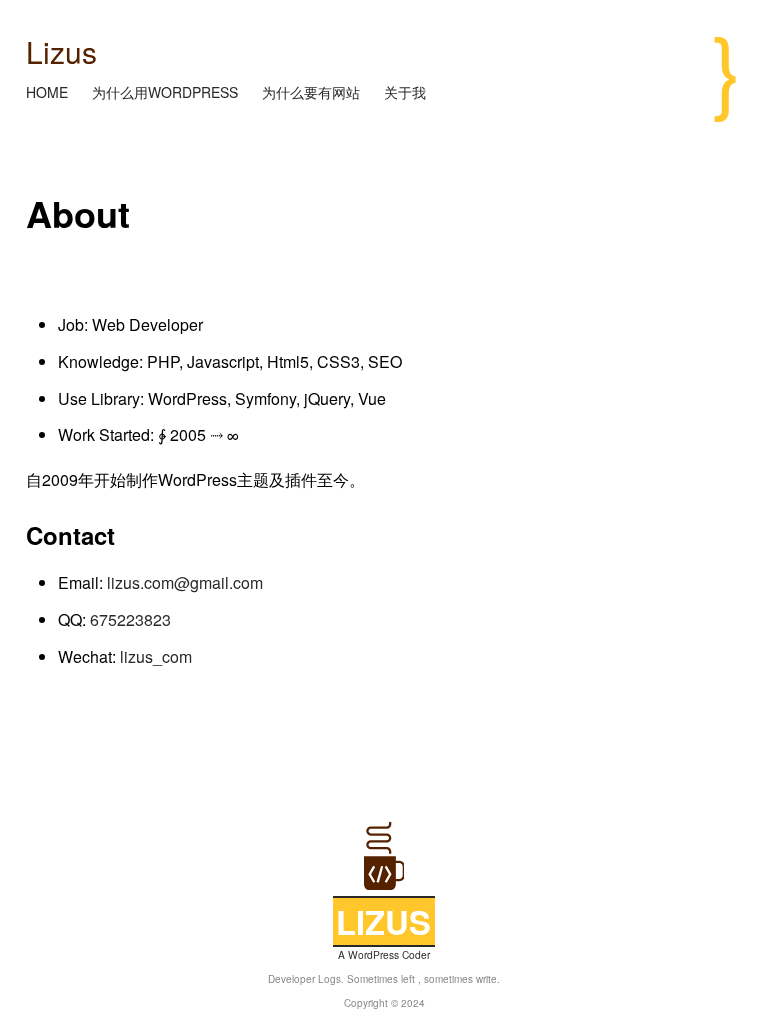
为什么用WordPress (167, 92)
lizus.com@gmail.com (185, 582)
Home (49, 92)
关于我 (405, 92)
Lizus (61, 51)
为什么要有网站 (313, 92)
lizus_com (156, 656)
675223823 (130, 619)
